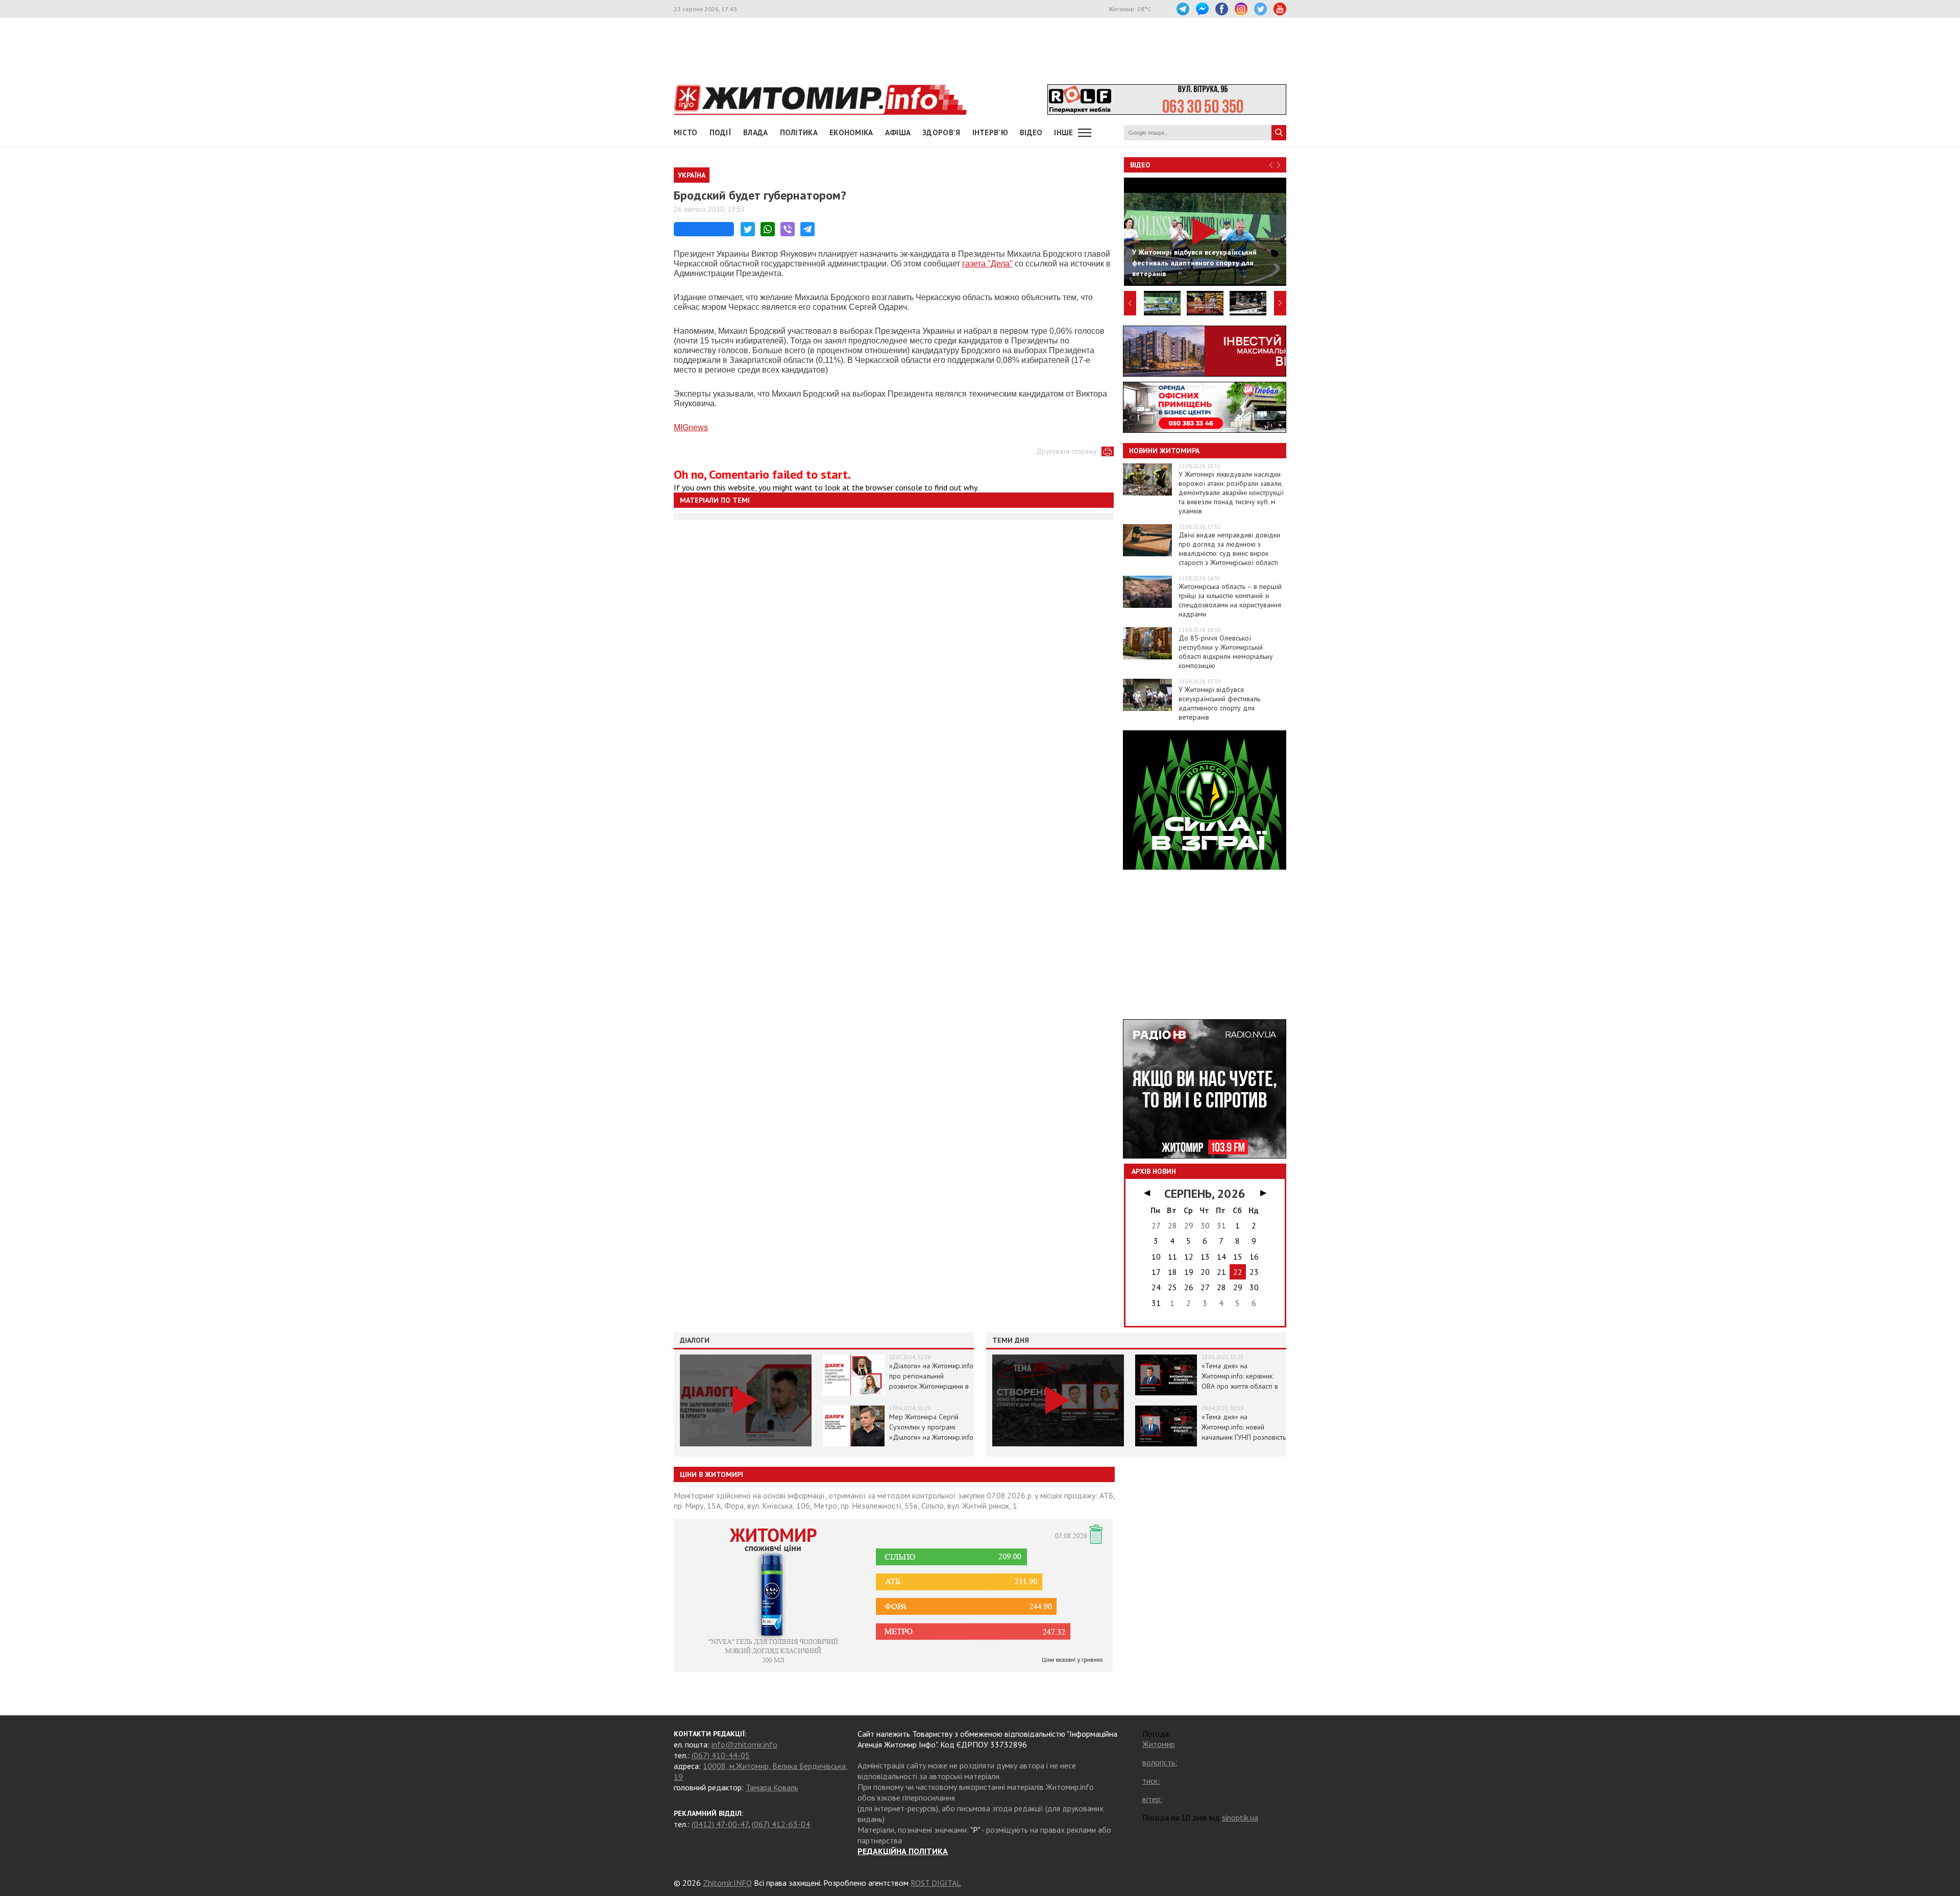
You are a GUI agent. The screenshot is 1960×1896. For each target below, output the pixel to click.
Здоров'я (941, 132)
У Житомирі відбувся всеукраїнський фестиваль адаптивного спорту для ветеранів (1219, 703)
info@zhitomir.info (744, 1744)
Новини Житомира (1164, 451)
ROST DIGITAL (936, 1883)
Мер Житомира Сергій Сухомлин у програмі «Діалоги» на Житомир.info (931, 1427)
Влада (756, 132)
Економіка (851, 132)
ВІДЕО (1031, 132)
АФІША (898, 132)
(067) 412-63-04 (781, 1824)
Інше (1063, 132)
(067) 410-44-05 (721, 1755)
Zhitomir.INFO (727, 1883)
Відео (1140, 165)
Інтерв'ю (990, 132)
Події (721, 132)
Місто (686, 132)
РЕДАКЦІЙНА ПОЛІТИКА (903, 1851)
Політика (799, 132)
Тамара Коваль (772, 1787)
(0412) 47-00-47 (720, 1824)
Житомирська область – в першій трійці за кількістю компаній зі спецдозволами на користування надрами (1230, 600)
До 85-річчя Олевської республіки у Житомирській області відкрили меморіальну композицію (1226, 652)
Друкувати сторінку (1067, 451)
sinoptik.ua (1240, 1817)
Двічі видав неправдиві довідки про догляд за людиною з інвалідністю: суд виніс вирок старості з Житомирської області (1229, 549)
